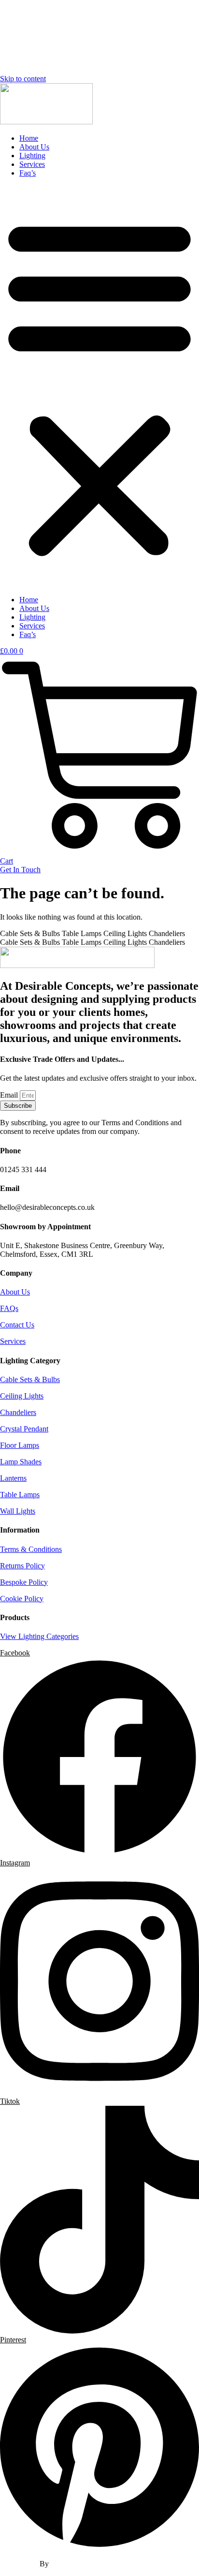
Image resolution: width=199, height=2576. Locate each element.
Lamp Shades (21, 1462)
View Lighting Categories (39, 1636)
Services (32, 164)
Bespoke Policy (24, 1582)
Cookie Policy (22, 1599)
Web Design (20, 2564)
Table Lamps (20, 1495)
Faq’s (28, 173)
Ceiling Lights (22, 1396)
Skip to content (23, 79)
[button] (99, 387)
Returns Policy (22, 1566)
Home (29, 138)
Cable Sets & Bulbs (30, 1379)
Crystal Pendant (24, 1429)
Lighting (32, 156)
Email (10, 1095)
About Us (34, 147)
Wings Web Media (79, 2564)
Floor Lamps (20, 1445)
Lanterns (13, 1478)
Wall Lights (18, 1511)
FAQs (9, 1308)
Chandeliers (18, 1412)
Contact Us (17, 1325)
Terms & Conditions (31, 1549)
